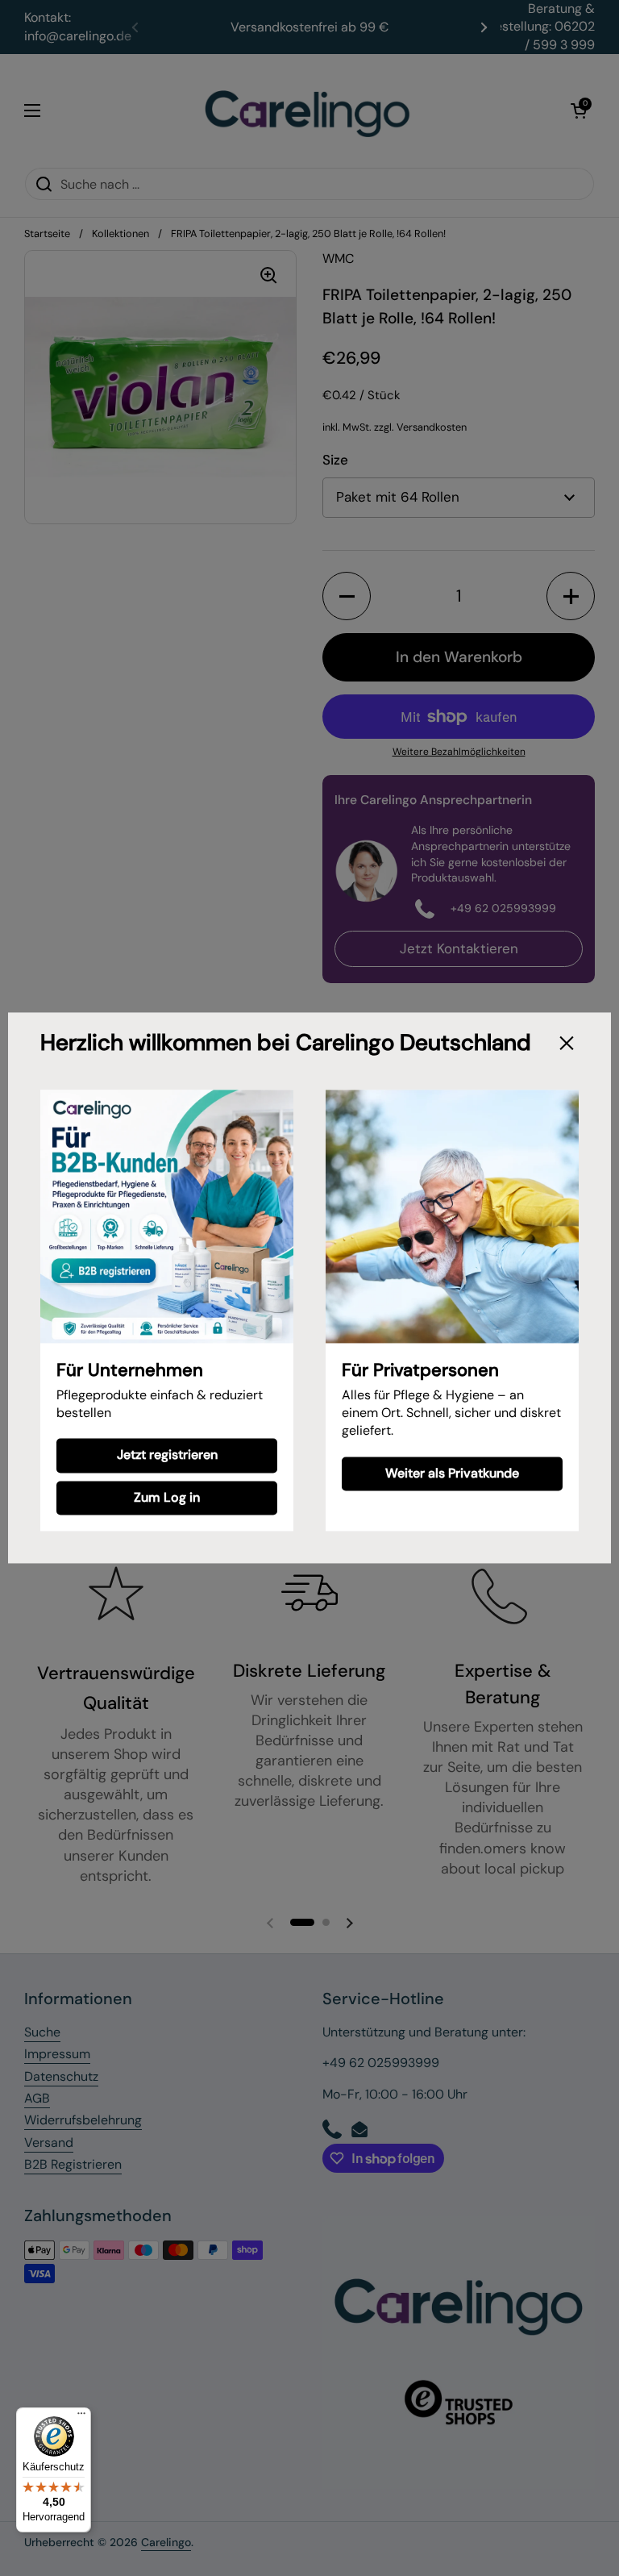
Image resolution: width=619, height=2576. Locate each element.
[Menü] (81, 2417)
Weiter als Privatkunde (452, 1473)
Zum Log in (167, 1497)
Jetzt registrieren (167, 1455)
